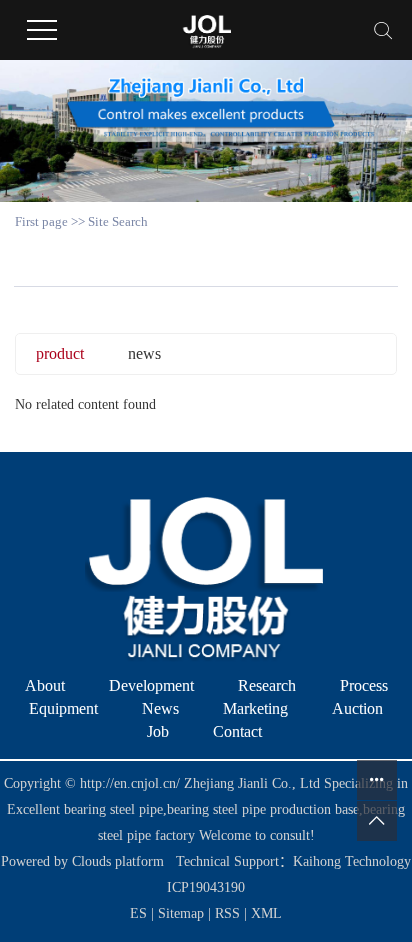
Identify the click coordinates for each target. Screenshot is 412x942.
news (144, 353)
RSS (227, 913)
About (45, 685)
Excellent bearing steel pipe (85, 809)
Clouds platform (118, 861)
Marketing (255, 708)
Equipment (63, 708)
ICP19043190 (206, 887)
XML (266, 913)
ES (138, 913)
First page (41, 221)
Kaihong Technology (352, 861)
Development (151, 685)
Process (364, 685)
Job (158, 731)
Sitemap (183, 913)
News (160, 708)
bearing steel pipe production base (263, 809)
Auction (357, 708)
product (60, 353)
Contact (237, 731)
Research (267, 685)
